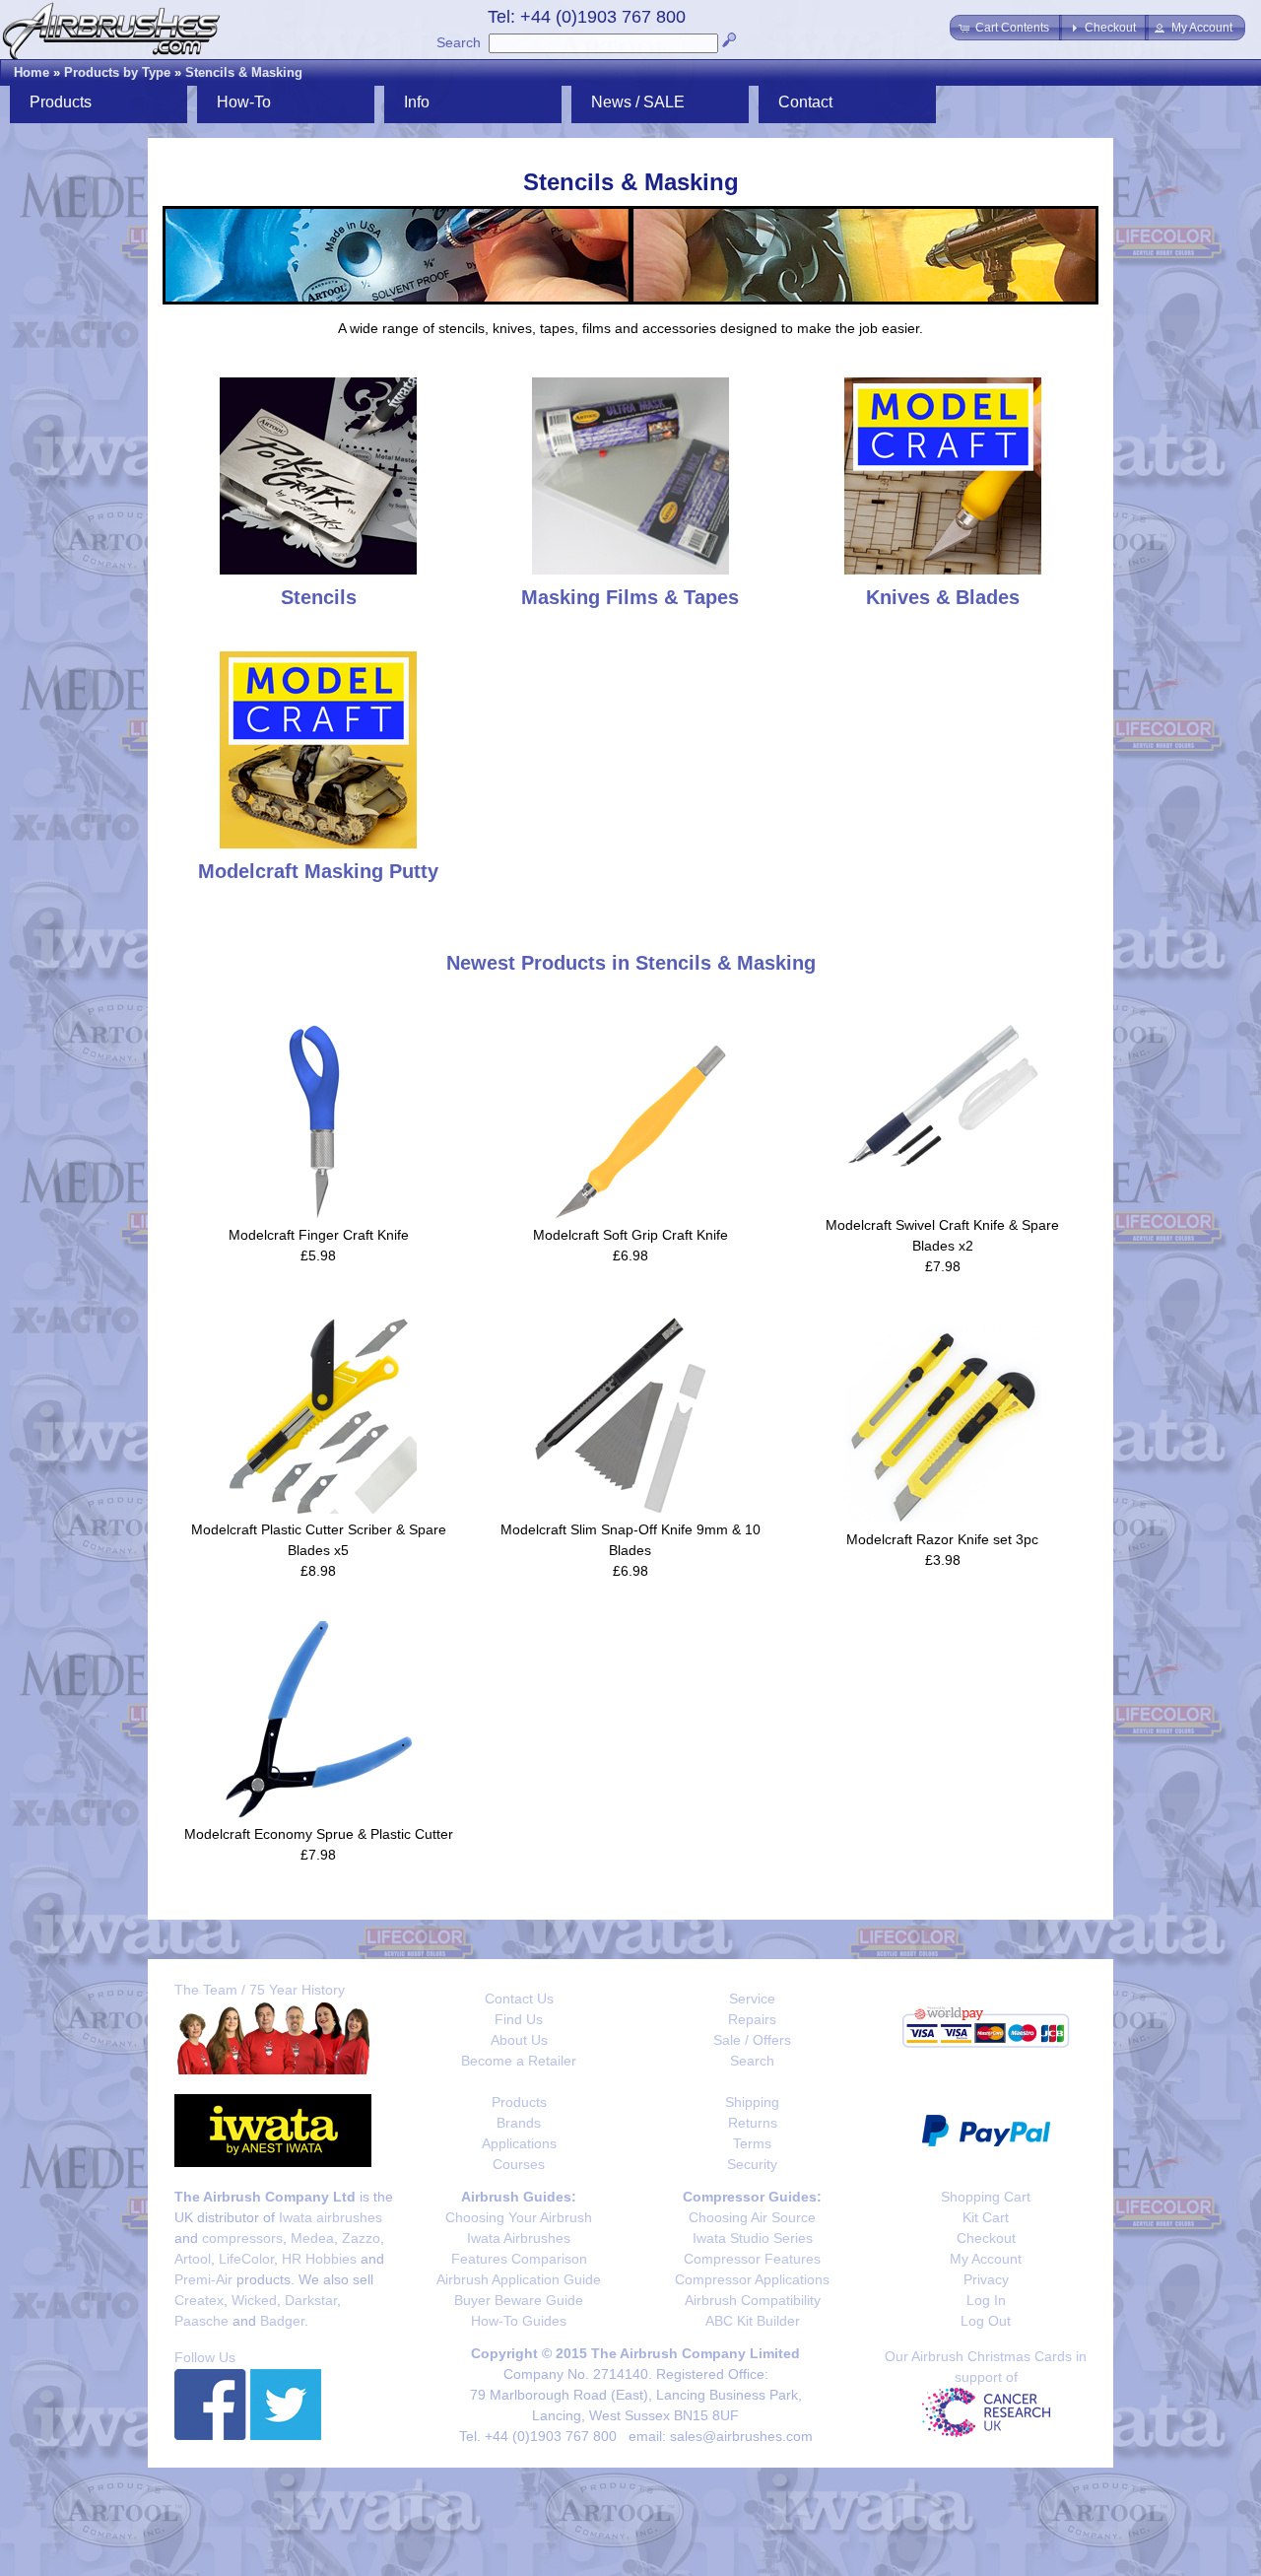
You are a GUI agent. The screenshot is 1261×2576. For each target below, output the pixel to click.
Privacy (986, 2279)
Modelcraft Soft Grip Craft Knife (630, 1235)
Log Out (986, 2321)
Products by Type (117, 72)
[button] (1006, 28)
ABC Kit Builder (753, 2321)
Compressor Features (752, 2259)
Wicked (254, 2300)
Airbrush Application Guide (519, 2279)
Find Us (519, 2019)
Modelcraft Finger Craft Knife (319, 1235)
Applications (519, 2143)
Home (32, 72)
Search (459, 42)
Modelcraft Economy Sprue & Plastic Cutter (319, 1834)
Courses (519, 2164)
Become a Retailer (519, 2061)
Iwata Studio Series (753, 2238)
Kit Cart (986, 2217)
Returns (753, 2123)
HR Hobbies (319, 2259)
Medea (312, 2238)
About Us (519, 2040)
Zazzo (361, 2238)
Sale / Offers (752, 2040)
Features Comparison (519, 2259)
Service (752, 1999)
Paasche (201, 2321)
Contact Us (519, 1999)
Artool (193, 2259)
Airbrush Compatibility (753, 2300)
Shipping (752, 2102)
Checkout (986, 2238)
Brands (519, 2123)
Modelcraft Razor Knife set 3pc (942, 1539)
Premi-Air (203, 2279)
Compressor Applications (752, 2279)
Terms (752, 2143)
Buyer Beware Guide (519, 2300)
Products (519, 2102)
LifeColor (246, 2259)
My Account (986, 2259)
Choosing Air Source (752, 2217)
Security (752, 2164)
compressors (242, 2238)
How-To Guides (519, 2321)
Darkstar (311, 2300)
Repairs (752, 2019)
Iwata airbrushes (331, 2217)
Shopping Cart (986, 2197)
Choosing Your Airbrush (519, 2217)
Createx (199, 2300)
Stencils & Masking (244, 72)
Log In (986, 2300)
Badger (282, 2321)
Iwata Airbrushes (519, 2238)
